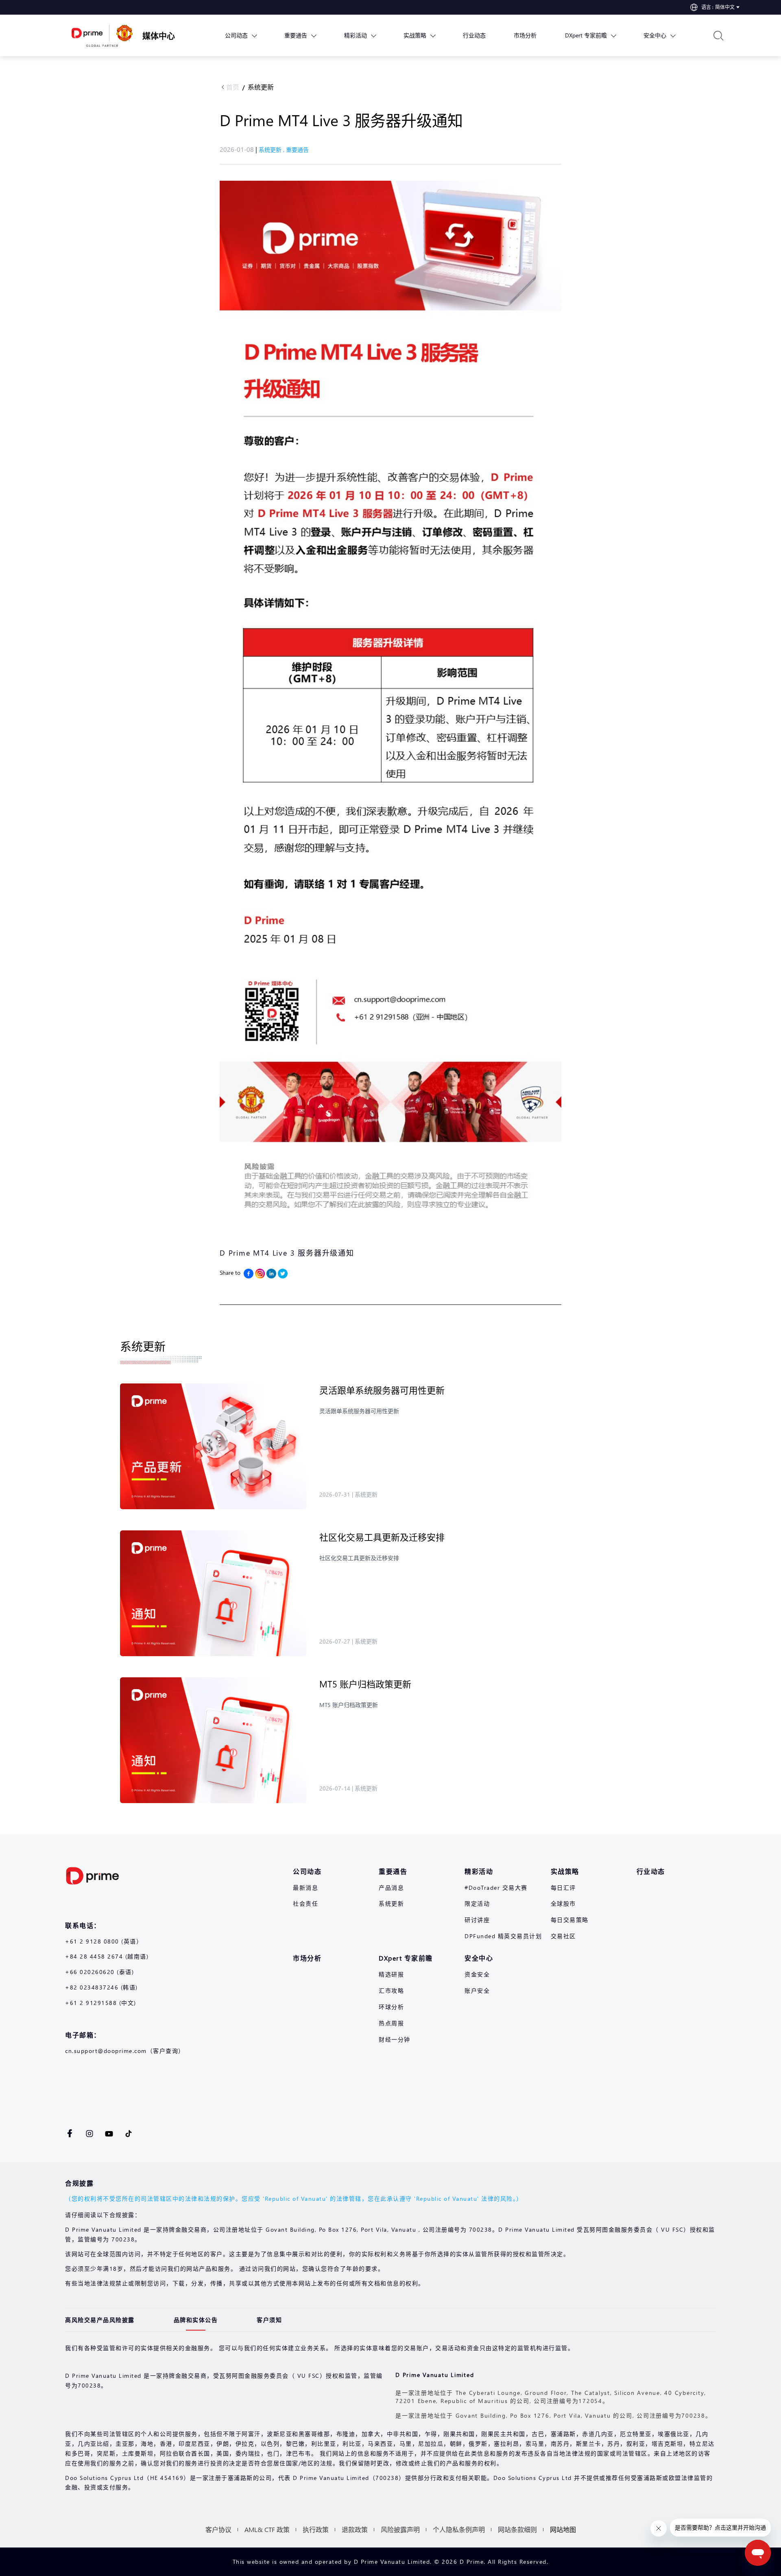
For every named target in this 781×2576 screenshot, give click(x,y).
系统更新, (272, 150)
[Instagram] (260, 1274)
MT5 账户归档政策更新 (365, 1684)
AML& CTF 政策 (267, 2529)
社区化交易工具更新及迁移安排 (382, 1537)
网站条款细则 (517, 2529)
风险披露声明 (400, 2529)
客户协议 (218, 2529)
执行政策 (316, 2529)
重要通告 (297, 150)
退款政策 (355, 2529)
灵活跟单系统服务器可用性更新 (382, 1390)
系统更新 (261, 87)
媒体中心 (159, 35)
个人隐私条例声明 (459, 2529)
